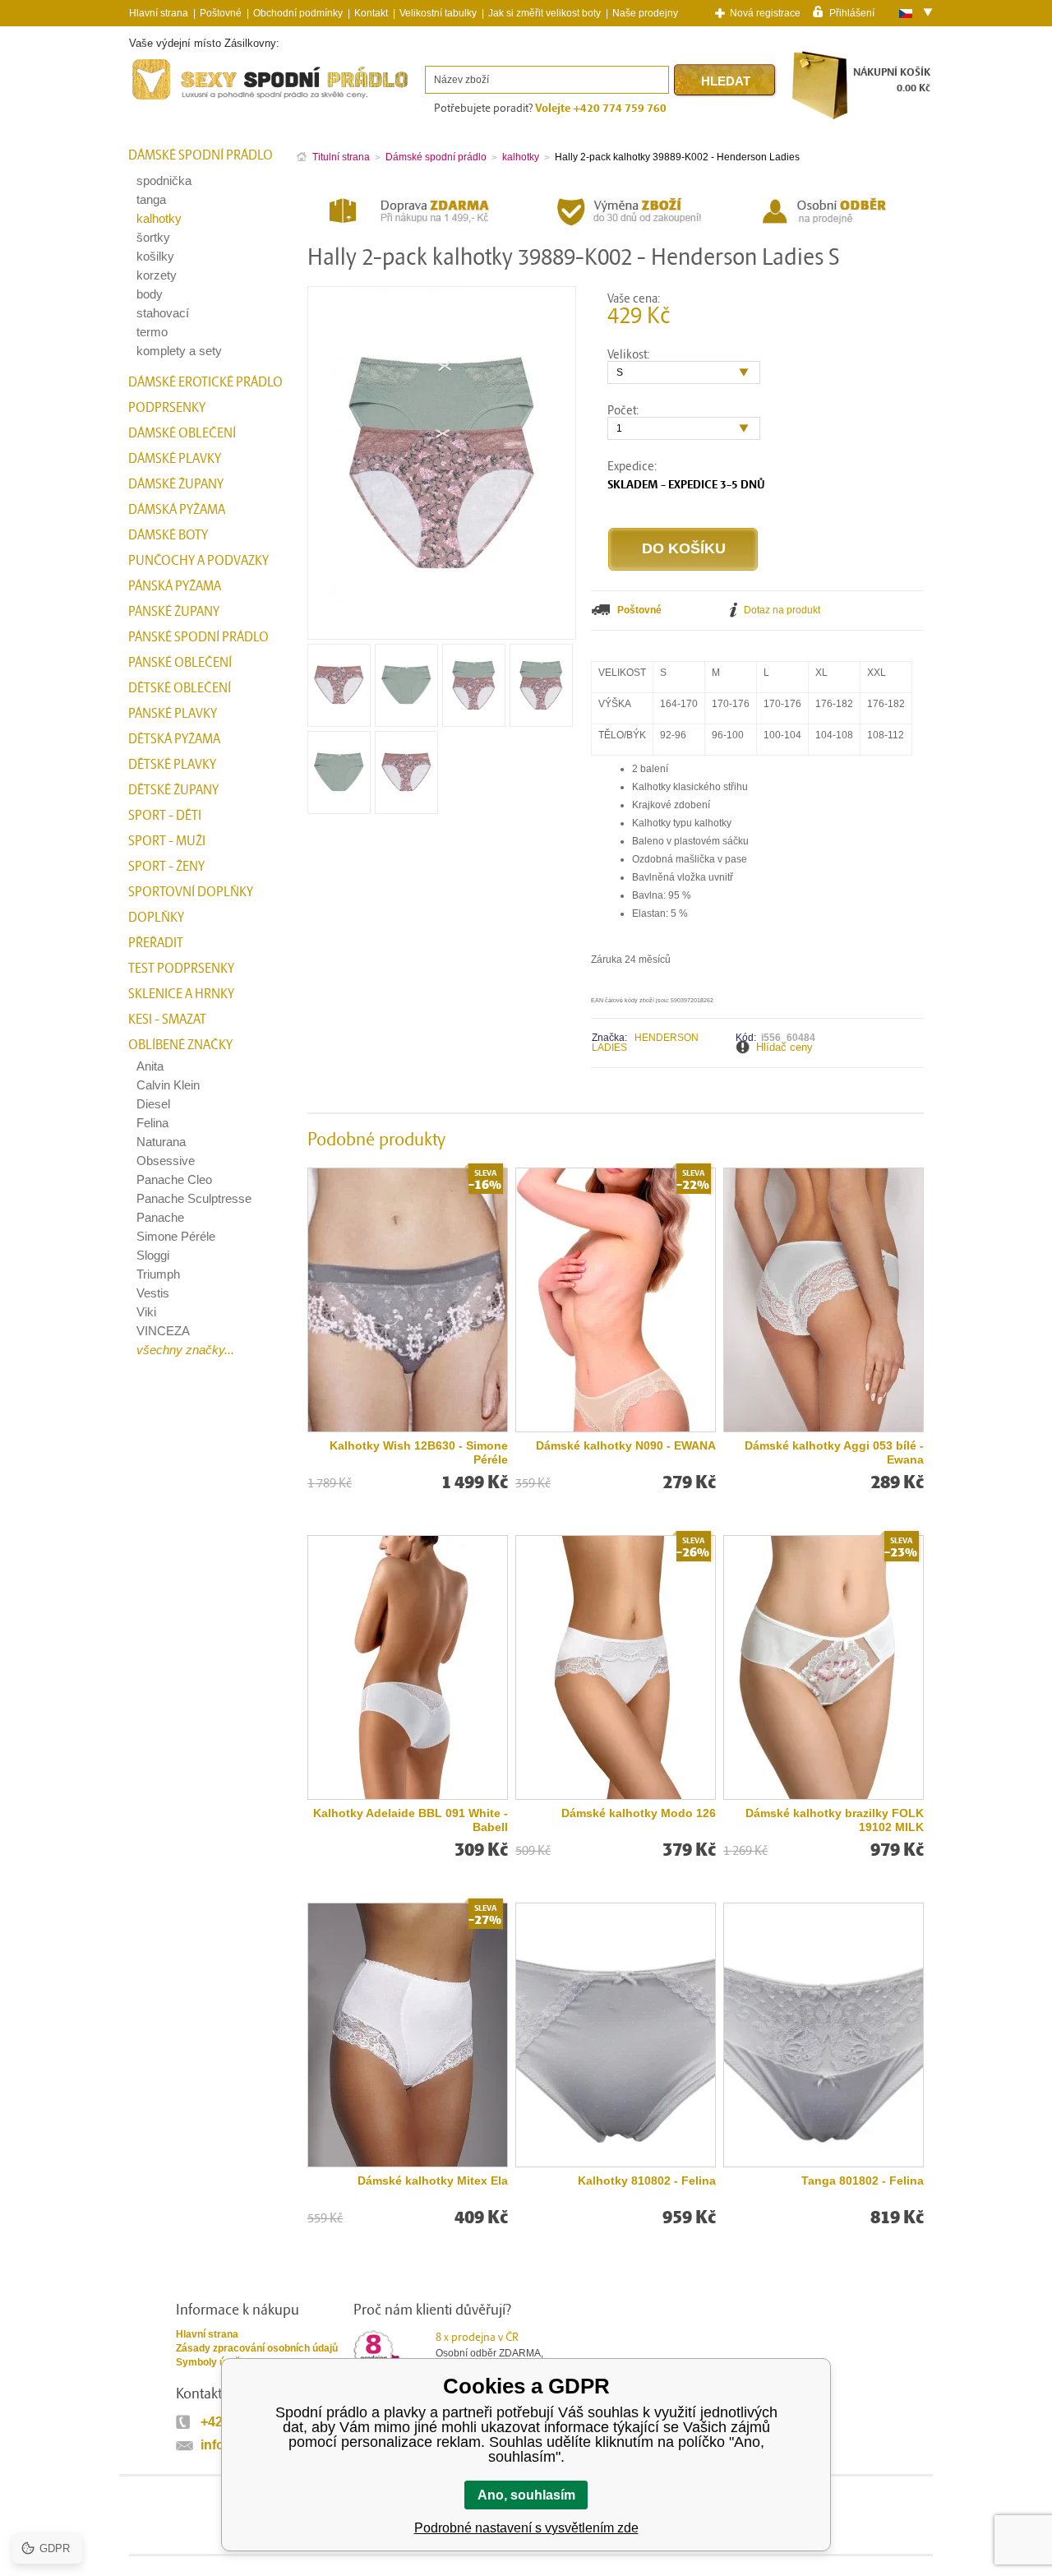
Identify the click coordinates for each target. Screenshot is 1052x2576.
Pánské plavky (173, 714)
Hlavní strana (207, 2334)
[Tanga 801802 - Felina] (824, 2035)
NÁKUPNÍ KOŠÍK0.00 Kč (892, 80)
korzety (157, 275)
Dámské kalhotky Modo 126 (639, 1813)
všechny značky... (185, 1350)
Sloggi (153, 1255)
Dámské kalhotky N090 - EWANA (626, 1445)
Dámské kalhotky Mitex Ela (433, 2181)
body (150, 294)
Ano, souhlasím (526, 2495)
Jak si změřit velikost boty (544, 13)
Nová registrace (765, 13)
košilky (155, 256)
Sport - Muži (167, 841)
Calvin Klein (168, 1085)
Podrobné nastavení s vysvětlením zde (526, 2528)
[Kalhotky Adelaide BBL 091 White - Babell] (408, 1667)
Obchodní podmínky (298, 13)
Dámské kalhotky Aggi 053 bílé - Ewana (834, 1452)
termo (152, 332)
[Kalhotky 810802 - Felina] (616, 2035)
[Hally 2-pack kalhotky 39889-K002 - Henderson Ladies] (339, 721)
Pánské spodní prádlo (198, 637)
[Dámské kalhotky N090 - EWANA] (616, 1300)
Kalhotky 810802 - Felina (647, 2181)
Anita (150, 1066)
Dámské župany (176, 484)
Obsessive (166, 1161)
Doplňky (156, 918)
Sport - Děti (165, 816)
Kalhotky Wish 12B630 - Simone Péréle (419, 1452)
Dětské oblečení (180, 688)
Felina (152, 1123)
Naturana (161, 1142)
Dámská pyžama (177, 510)
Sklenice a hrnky (181, 994)
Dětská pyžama (174, 739)
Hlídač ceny (784, 1047)
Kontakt (371, 13)
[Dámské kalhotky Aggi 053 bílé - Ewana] (824, 1300)
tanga (151, 199)
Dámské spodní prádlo (201, 155)
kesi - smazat (167, 1020)
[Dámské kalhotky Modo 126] (616, 1667)
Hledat (726, 81)
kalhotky (159, 218)
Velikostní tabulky (438, 13)
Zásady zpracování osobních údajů (257, 2348)
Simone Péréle (176, 1236)
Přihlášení (852, 12)
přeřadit (156, 943)
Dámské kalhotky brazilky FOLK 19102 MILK (835, 1820)
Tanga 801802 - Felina (863, 2181)
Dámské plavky (175, 459)
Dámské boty (168, 535)
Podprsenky (167, 408)
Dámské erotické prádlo (205, 382)
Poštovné (221, 13)
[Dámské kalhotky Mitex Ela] (408, 2035)
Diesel (153, 1104)
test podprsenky (181, 969)
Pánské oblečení (180, 663)
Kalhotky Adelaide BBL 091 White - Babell (411, 1820)
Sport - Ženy (166, 867)
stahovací (163, 313)
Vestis (153, 1293)
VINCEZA (163, 1331)
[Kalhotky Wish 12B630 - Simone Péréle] (408, 1300)
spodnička (164, 180)
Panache (160, 1217)
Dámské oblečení (182, 433)
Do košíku (684, 548)
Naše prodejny (645, 13)
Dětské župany (173, 790)
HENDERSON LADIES (645, 1043)
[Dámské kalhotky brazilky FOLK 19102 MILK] (824, 1667)
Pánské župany (174, 612)
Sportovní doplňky (191, 892)
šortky (153, 237)
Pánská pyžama (175, 586)
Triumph (158, 1274)
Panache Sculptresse (194, 1198)
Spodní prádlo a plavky (174, 100)
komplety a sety (179, 351)
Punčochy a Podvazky (198, 561)
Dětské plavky (172, 765)
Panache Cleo (174, 1179)
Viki (146, 1312)
